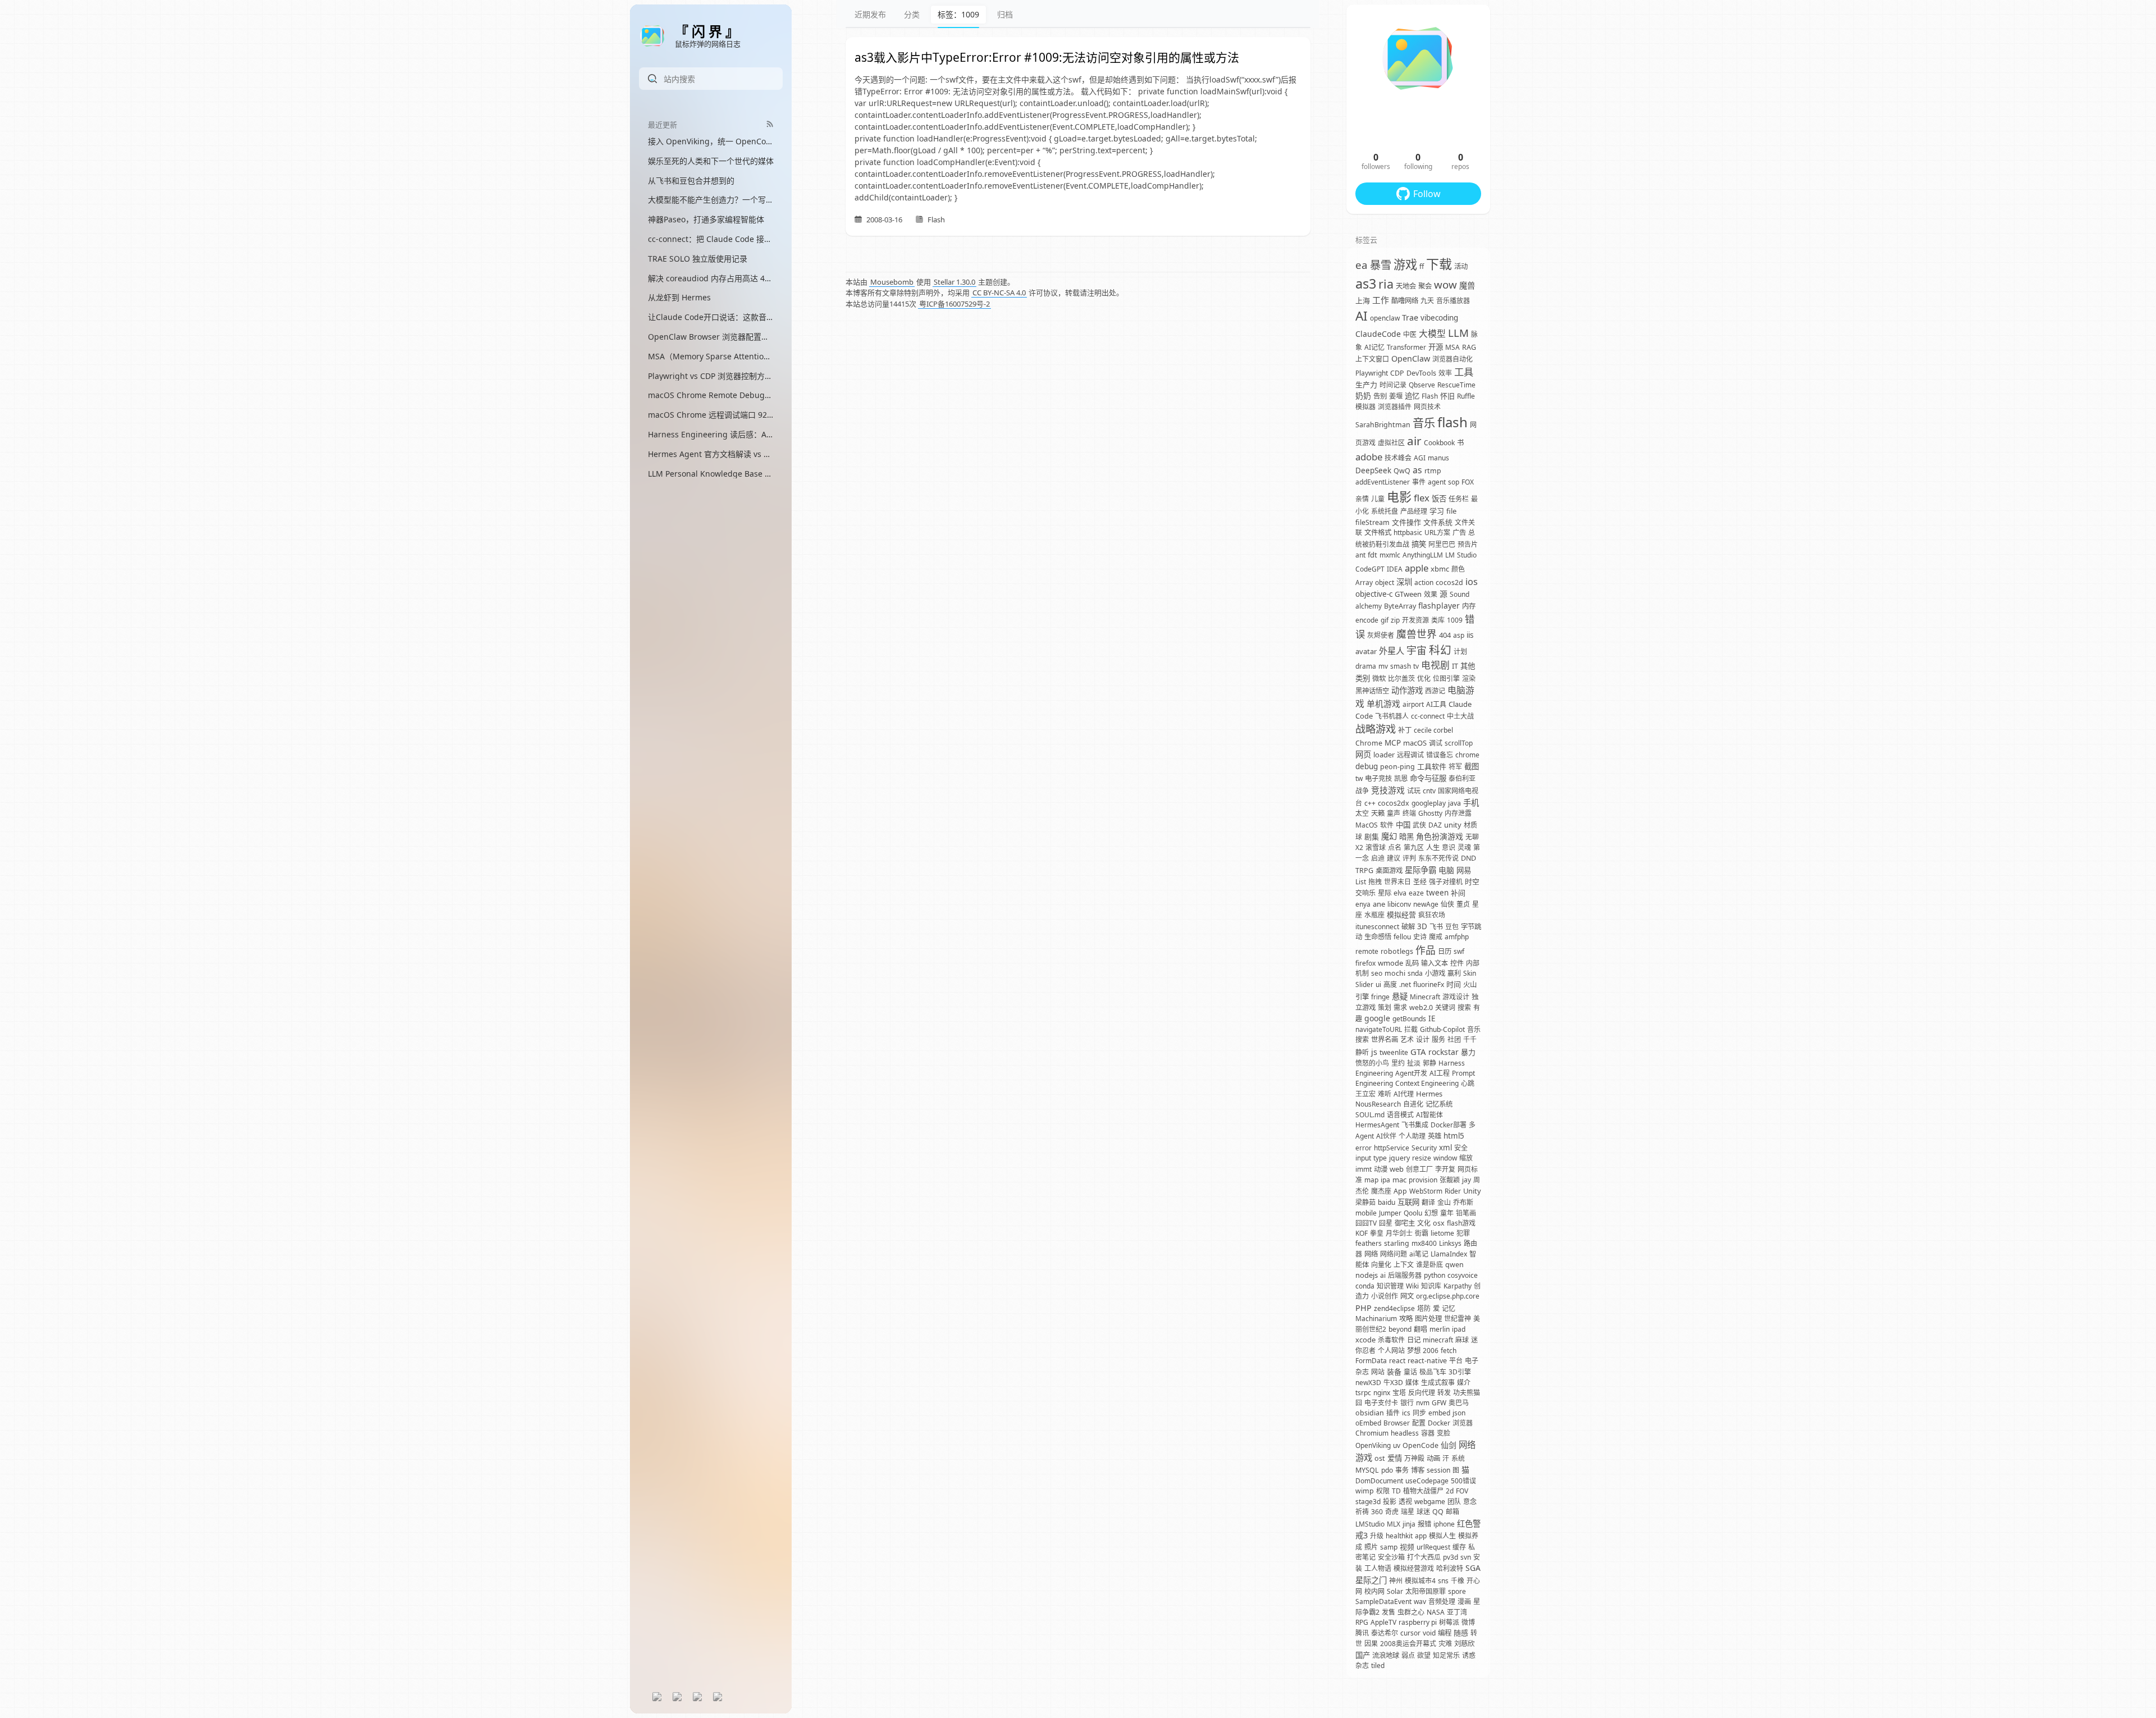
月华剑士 (1399, 1233)
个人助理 (1412, 1136)
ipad (1459, 1329)
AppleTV (1383, 1622)
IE (1432, 1018)
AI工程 (1440, 1073)
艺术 (1407, 1040)
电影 (1399, 496)
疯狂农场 (1432, 915)
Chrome (1369, 743)
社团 (1454, 1040)
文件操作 (1406, 522)
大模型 (1432, 333)
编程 (1445, 1633)
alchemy (1369, 606)
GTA (1418, 1052)
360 (1377, 1512)
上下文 (1404, 1265)
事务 (1402, 1470)
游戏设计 (1456, 997)
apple (1417, 568)
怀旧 (1447, 396)
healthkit (1399, 1536)
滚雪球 (1376, 847)
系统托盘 (1385, 511)
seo (1377, 973)
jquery (1399, 1158)
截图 (1472, 766)
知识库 (1431, 1286)
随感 (1461, 1633)
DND (1468, 858)
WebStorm (1426, 1191)
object (1385, 582)
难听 (1385, 1094)
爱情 (1395, 1458)
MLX (1394, 1524)
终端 (1409, 813)
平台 (1456, 1361)
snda (1415, 973)
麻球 (1462, 1340)
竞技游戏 (1388, 790)
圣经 (1420, 882)
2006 (1431, 1351)
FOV (1462, 1491)
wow (1445, 284)
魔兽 (1467, 285)
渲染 (1469, 678)
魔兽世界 (1417, 634)
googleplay (1429, 803)
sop (1454, 482)
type (1380, 1158)
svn (1466, 1557)
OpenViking (1373, 1445)
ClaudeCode (1378, 334)
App (1400, 1191)
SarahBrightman (1383, 425)
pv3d (1451, 1557)
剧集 (1372, 837)
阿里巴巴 (1442, 544)
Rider (1453, 1191)
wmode (1390, 963)
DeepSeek (1373, 470)
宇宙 (1417, 650)
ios (1472, 582)
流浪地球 (1386, 1655)
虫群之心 (1411, 1612)
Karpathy (1458, 1286)
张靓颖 (1450, 1180)
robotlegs (1397, 951)
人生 (1433, 847)
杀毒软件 (1391, 1340)
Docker (1439, 1423)
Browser (1397, 1423)
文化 (1424, 1223)
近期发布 (870, 14)
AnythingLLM (1423, 555)
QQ (1438, 1512)
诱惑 (1469, 1655)
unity (1453, 825)
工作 (1381, 300)
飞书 (1436, 927)
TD (1396, 1491)
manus (1438, 458)
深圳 (1404, 582)
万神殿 (1414, 1458)
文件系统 (1438, 522)
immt (1364, 1169)
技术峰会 (1398, 458)
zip (1395, 620)
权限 (1383, 1491)
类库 (1438, 620)
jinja (1409, 1524)
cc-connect (1428, 716)
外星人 (1392, 651)
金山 (1444, 1202)
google (1377, 1018)
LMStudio (1370, 1524)
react (1397, 1361)
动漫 (1381, 1169)
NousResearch (1378, 1104)
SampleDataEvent (1383, 1602)
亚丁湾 (1457, 1612)
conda (1365, 1286)
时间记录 (1393, 385)
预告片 (1468, 544)
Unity (1472, 1191)
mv (1383, 666)
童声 (1394, 813)
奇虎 (1392, 1512)
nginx (1382, 1393)
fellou (1402, 937)
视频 (1407, 1547)
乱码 (1412, 963)
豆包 (1452, 927)
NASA (1436, 1612)
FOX (1468, 482)
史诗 (1420, 937)
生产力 (1366, 385)
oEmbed (1368, 1423)
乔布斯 (1463, 1202)
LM (1450, 555)
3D (1422, 926)
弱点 (1408, 1655)
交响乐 (1365, 893)
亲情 (1362, 499)
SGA (1473, 1568)
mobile (1366, 1213)
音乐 (1424, 423)
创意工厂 (1419, 1169)
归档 (1005, 14)
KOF (1362, 1233)
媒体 (1412, 1383)
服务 (1438, 1040)
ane (1379, 904)
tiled (1378, 1666)
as (1417, 470)
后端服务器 (1405, 1275)
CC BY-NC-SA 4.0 (999, 293)
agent (1437, 482)
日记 (1414, 1340)
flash (1452, 422)
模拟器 (1365, 407)
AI (1362, 316)
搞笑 (1419, 544)
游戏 (1405, 264)
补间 (1458, 893)
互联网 (1408, 1202)
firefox (1365, 963)
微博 (1468, 1622)
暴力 (1468, 1052)
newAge (1426, 904)
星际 (1385, 893)
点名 (1395, 847)
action (1424, 582)
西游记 (1435, 691)
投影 (1390, 1502)
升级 (1377, 1536)
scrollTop (1459, 743)
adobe (1369, 457)
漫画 (1464, 1602)
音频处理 (1442, 1602)
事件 (1419, 482)
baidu (1387, 1202)
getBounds (1409, 1019)
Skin (1470, 973)
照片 (1371, 1547)
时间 (1454, 984)
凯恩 (1401, 778)
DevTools (1421, 373)
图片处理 (1428, 1319)
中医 (1410, 334)
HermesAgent (1377, 1125)
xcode (1365, 1340)
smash (1401, 666)
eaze (1416, 893)
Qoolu (1413, 1213)
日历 (1445, 951)
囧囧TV (1366, 1223)
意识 (1449, 847)
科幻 (1440, 650)
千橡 (1458, 1581)
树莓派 (1449, 1622)
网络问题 (1394, 1254)
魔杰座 (1381, 1191)
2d (1450, 1491)
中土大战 (1460, 716)
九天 (1427, 301)
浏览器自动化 (1452, 359)
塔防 (1424, 1308)
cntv (1429, 791)
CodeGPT (1370, 569)
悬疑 (1400, 996)
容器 (1428, 1433)
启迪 (1378, 858)
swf (1459, 951)
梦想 (1414, 1351)
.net (1405, 984)
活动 (1461, 266)
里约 (1398, 1063)
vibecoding (1439, 318)
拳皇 (1377, 1233)
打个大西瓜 (1424, 1557)
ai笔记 (1419, 1254)
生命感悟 (1378, 937)
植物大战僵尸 (1423, 1491)
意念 (1470, 1502)
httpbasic (1408, 533)
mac (1399, 1180)
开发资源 (1415, 620)
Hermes (1429, 1094)
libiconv (1399, 904)
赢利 (1454, 973)
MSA (1452, 347)
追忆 (1412, 396)
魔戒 (1436, 937)
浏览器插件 (1395, 407)
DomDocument (1379, 1481)
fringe (1380, 997)
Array (1364, 582)
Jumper (1390, 1213)
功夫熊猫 (1467, 1393)
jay (1467, 1180)
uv (1397, 1445)
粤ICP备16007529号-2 (954, 304)
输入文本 (1435, 963)
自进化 (1413, 1104)
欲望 (1424, 1655)
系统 (1458, 1458)
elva (1400, 893)
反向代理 (1422, 1393)
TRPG (1364, 871)
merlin (1440, 1329)
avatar (1366, 651)
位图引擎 (1446, 678)
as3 (1366, 284)
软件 (1387, 825)
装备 (1394, 1372)
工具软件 (1432, 766)
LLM (1458, 333)
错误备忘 (1440, 755)
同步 (1419, 1413)
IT (1455, 666)
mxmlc (1390, 555)
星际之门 (1371, 1580)
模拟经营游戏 (1414, 1568)
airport (1413, 704)
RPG (1362, 1622)
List (1361, 882)
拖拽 (1375, 882)
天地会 (1406, 286)
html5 (1454, 1136)
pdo (1387, 1470)
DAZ (1435, 825)
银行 (1407, 1403)
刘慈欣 (1464, 1644)
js (1374, 1052)
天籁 (1378, 813)
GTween (1408, 594)
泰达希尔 (1385, 1633)
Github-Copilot (1442, 1029)
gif (1385, 620)
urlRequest (1433, 1547)
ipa (1385, 1180)
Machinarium (1376, 1319)
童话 (1410, 1372)
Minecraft (1425, 997)
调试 (1436, 743)
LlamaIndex (1449, 1254)
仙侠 (1447, 904)
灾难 (1445, 1644)
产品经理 (1414, 511)
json (1459, 1413)
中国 (1403, 825)
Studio (1467, 555)
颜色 (1458, 569)
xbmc (1440, 569)
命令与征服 (1428, 778)
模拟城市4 (1420, 1581)
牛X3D (1393, 1383)
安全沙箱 (1391, 1557)
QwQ (1402, 471)
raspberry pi (1418, 1622)
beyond (1400, 1329)
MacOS (1367, 825)
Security (1424, 1148)
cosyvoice (1463, 1275)
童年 (1447, 1213)
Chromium (1372, 1433)
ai (1383, 1275)
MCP (1393, 743)
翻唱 (1420, 1329)
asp (1459, 635)
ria (1386, 284)
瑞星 (1408, 1512)
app (1421, 1536)
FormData (1371, 1361)
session (1438, 1470)
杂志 (1362, 1666)
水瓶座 (1374, 915)
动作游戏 (1407, 690)
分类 (912, 14)
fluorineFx (1429, 984)
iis (1470, 635)
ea (1362, 265)
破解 (1408, 927)
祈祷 (1362, 1512)
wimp (1365, 1491)
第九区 (1414, 847)
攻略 (1406, 1319)
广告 (1459, 533)
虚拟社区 (1391, 443)
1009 (1455, 620)
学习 (1437, 511)
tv (1416, 666)
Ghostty (1430, 813)
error (1364, 1148)
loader (1384, 755)
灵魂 (1464, 847)
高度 (1390, 984)
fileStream (1372, 522)
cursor (1410, 1633)
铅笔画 (1466, 1213)
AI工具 (1436, 704)
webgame (1430, 1502)
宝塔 (1399, 1393)
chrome (1467, 755)
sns (1443, 1581)
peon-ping (1397, 767)
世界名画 (1385, 1040)
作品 (1426, 950)
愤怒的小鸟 (1372, 1063)
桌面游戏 (1389, 871)
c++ (1370, 803)
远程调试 (1410, 755)
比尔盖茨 (1401, 678)
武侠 (1419, 825)
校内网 (1374, 1591)
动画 (1433, 1458)
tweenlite (1394, 1052)
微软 (1379, 678)
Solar (1395, 1591)
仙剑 (1449, 1445)
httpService (1392, 1148)
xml (1445, 1148)
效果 (1431, 594)
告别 (1380, 396)
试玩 (1414, 791)
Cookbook (1439, 443)
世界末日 (1397, 882)
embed (1439, 1413)
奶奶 (1363, 396)
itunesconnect (1377, 927)
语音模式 (1400, 1115)
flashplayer (1439, 606)
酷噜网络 (1405, 301)
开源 (1436, 347)
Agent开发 (1411, 1073)
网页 (1363, 754)
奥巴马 (1459, 1403)
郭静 (1429, 1063)
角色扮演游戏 (1440, 836)
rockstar (1444, 1052)
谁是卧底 (1429, 1265)
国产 (1363, 1655)
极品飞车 (1433, 1372)
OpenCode (1420, 1445)
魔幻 (1389, 836)
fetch (1449, 1351)
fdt (1372, 555)
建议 (1394, 858)
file (1451, 511)
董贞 (1463, 904)
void (1429, 1633)
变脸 (1444, 1433)
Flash (1430, 396)
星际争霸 (1420, 870)
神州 (1396, 1581)
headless (1405, 1433)
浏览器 (1463, 1423)
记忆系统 (1439, 1104)
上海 (1363, 300)
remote (1367, 951)
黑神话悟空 (1372, 691)
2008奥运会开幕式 (1408, 1644)
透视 (1405, 1502)
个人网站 (1391, 1351)
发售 (1388, 1612)
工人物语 (1378, 1568)
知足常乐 (1446, 1655)
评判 (1409, 858)
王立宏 (1365, 1094)
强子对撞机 (1446, 882)
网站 (1378, 1372)
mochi (1395, 973)
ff (1422, 266)
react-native (1427, 1361)
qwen (1454, 1265)
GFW (1439, 1403)
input (1363, 1158)
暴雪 (1381, 265)
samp (1389, 1547)
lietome (1442, 1233)
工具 (1464, 372)
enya (1363, 904)
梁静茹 (1365, 1202)
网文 (1407, 1296)
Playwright (1372, 373)
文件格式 (1378, 533)
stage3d (1368, 1502)
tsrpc (1363, 1393)
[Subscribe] (770, 124)
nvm (1423, 1403)
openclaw (1385, 318)
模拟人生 (1442, 1536)
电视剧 (1435, 665)
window (1445, 1158)
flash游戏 (1461, 1223)
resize (1422, 1158)
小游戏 (1435, 973)
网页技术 (1427, 407)
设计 (1423, 1040)
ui (1378, 984)
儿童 (1378, 499)
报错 (1424, 1524)
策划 (1385, 1008)
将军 (1455, 767)
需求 (1400, 1008)
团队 (1454, 1502)
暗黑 (1406, 837)
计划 (1460, 652)
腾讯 (1362, 1633)
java (1454, 803)
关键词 (1445, 1008)
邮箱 (1452, 1512)
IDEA (1395, 569)
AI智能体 (1429, 1115)
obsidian (1370, 1413)
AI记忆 (1374, 347)
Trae (1410, 317)
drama (1366, 666)
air (1414, 441)
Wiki (1412, 1286)
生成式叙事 (1438, 1383)
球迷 (1423, 1512)
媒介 (1464, 1383)
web (1397, 1169)
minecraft (1438, 1340)
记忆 (1449, 1308)
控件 (1457, 963)
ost (1380, 1458)
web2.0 (1421, 1008)
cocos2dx (1394, 803)
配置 (1419, 1423)
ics (1406, 1413)
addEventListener (1383, 482)
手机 (1471, 803)
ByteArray (1400, 606)
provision (1423, 1180)
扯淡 (1414, 1063)
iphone (1444, 1524)
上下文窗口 (1372, 359)
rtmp (1433, 471)
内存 (1469, 606)
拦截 (1411, 1029)
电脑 (1446, 870)
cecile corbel (1433, 730)
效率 (1445, 373)
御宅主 (1405, 1223)
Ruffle (1466, 396)
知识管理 (1390, 1286)
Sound (1460, 594)
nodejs (1367, 1275)
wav (1420, 1602)
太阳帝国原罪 (1426, 1591)
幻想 (1431, 1213)
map (1371, 1180)
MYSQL (1367, 1470)
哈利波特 (1450, 1568)
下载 (1439, 264)
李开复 (1445, 1169)
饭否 (1439, 499)
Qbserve (1422, 385)
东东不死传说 (1438, 858)
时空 (1472, 881)
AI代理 (1404, 1094)
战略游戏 (1376, 729)
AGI (1420, 458)
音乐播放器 (1453, 301)
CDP (1397, 373)
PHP (1364, 1308)
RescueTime (1456, 385)
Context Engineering (1427, 1083)
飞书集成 (1415, 1125)
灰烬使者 (1381, 635)
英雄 (1435, 1136)
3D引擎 (1460, 1372)
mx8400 (1424, 1243)
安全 (1461, 1148)
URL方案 (1437, 533)
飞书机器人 (1392, 716)
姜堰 (1396, 396)
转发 (1444, 1393)
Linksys (1450, 1243)
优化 (1424, 678)
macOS (1415, 743)
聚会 (1425, 286)
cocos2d (1449, 582)
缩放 (1466, 1158)
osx (1439, 1223)
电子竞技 (1378, 778)
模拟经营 (1401, 915)
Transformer (1406, 347)
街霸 (1422, 1233)
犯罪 (1463, 1233)
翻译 (1428, 1202)
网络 (1371, 1254)
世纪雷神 (1458, 1319)
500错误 (1463, 1481)
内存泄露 (1458, 813)
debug (1367, 766)
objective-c (1374, 594)
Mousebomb (892, 282)
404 (1445, 635)
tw (1359, 778)
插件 (1393, 1413)
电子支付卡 (1381, 1403)
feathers (1369, 1243)
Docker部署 (1449, 1125)
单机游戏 (1383, 703)
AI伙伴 (1386, 1136)
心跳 (1468, 1083)
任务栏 (1459, 499)
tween (1437, 893)
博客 (1418, 1470)
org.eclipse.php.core (1448, 1296)
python (1435, 1275)
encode (1367, 620)
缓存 (1459, 1547)
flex (1422, 498)
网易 (1464, 870)
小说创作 (1385, 1296)
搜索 (1464, 1008)
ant (1360, 555)
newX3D (1368, 1383)
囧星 (1386, 1223)
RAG (1469, 347)
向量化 (1381, 1265)
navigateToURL (1379, 1029)
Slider (1364, 984)
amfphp (1457, 937)
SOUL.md (1370, 1115)
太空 (1362, 813)
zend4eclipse (1394, 1308)
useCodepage (1427, 1481)
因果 (1371, 1644)
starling (1397, 1243)
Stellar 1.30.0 (954, 282)
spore (1457, 1591)
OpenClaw (1411, 358)
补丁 (1405, 730)
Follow (1427, 194)
